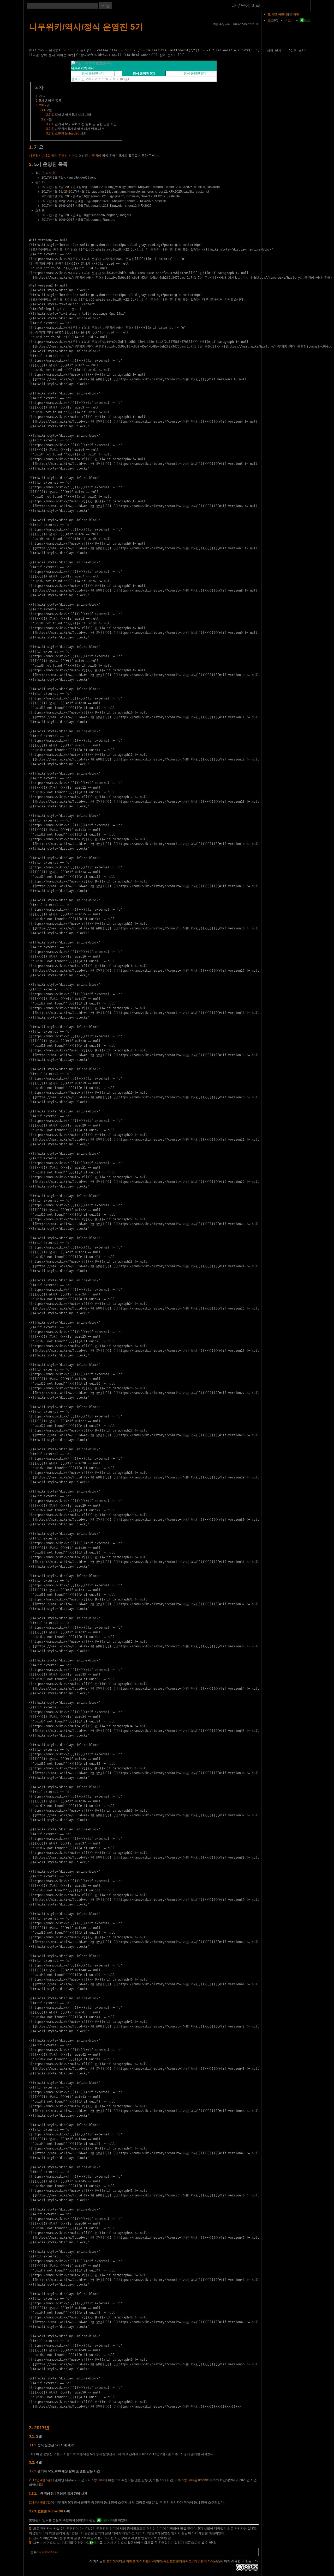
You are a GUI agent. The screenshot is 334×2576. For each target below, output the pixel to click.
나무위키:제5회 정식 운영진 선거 (52, 156)
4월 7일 (46, 2502)
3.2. (32, 2462)
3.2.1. (33, 2471)
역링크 (289, 20)
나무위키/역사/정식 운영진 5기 (86, 27)
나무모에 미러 (246, 6)
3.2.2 (50, 129)
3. (31, 2428)
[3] (41, 2485)
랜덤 (271, 20)
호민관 (59, 133)
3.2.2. (33, 2494)
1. (31, 147)
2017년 (44, 105)
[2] (65, 192)
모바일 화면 (276, 14)
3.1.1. (33, 2445)
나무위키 (95, 156)
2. (31, 164)
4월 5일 (46, 2480)
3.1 (43, 110)
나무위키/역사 (48, 2552)
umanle (203, 2480)
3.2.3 (50, 133)
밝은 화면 (293, 14)
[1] (53, 173)
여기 (96, 2543)
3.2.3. (33, 2511)
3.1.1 (50, 115)
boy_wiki (98, 2480)
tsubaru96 (72, 133)
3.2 (43, 119)
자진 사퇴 (107, 2520)
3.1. (32, 2436)
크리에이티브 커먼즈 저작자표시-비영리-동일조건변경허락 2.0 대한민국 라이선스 (163, 2561)
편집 (307, 20)
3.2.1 (50, 124)
